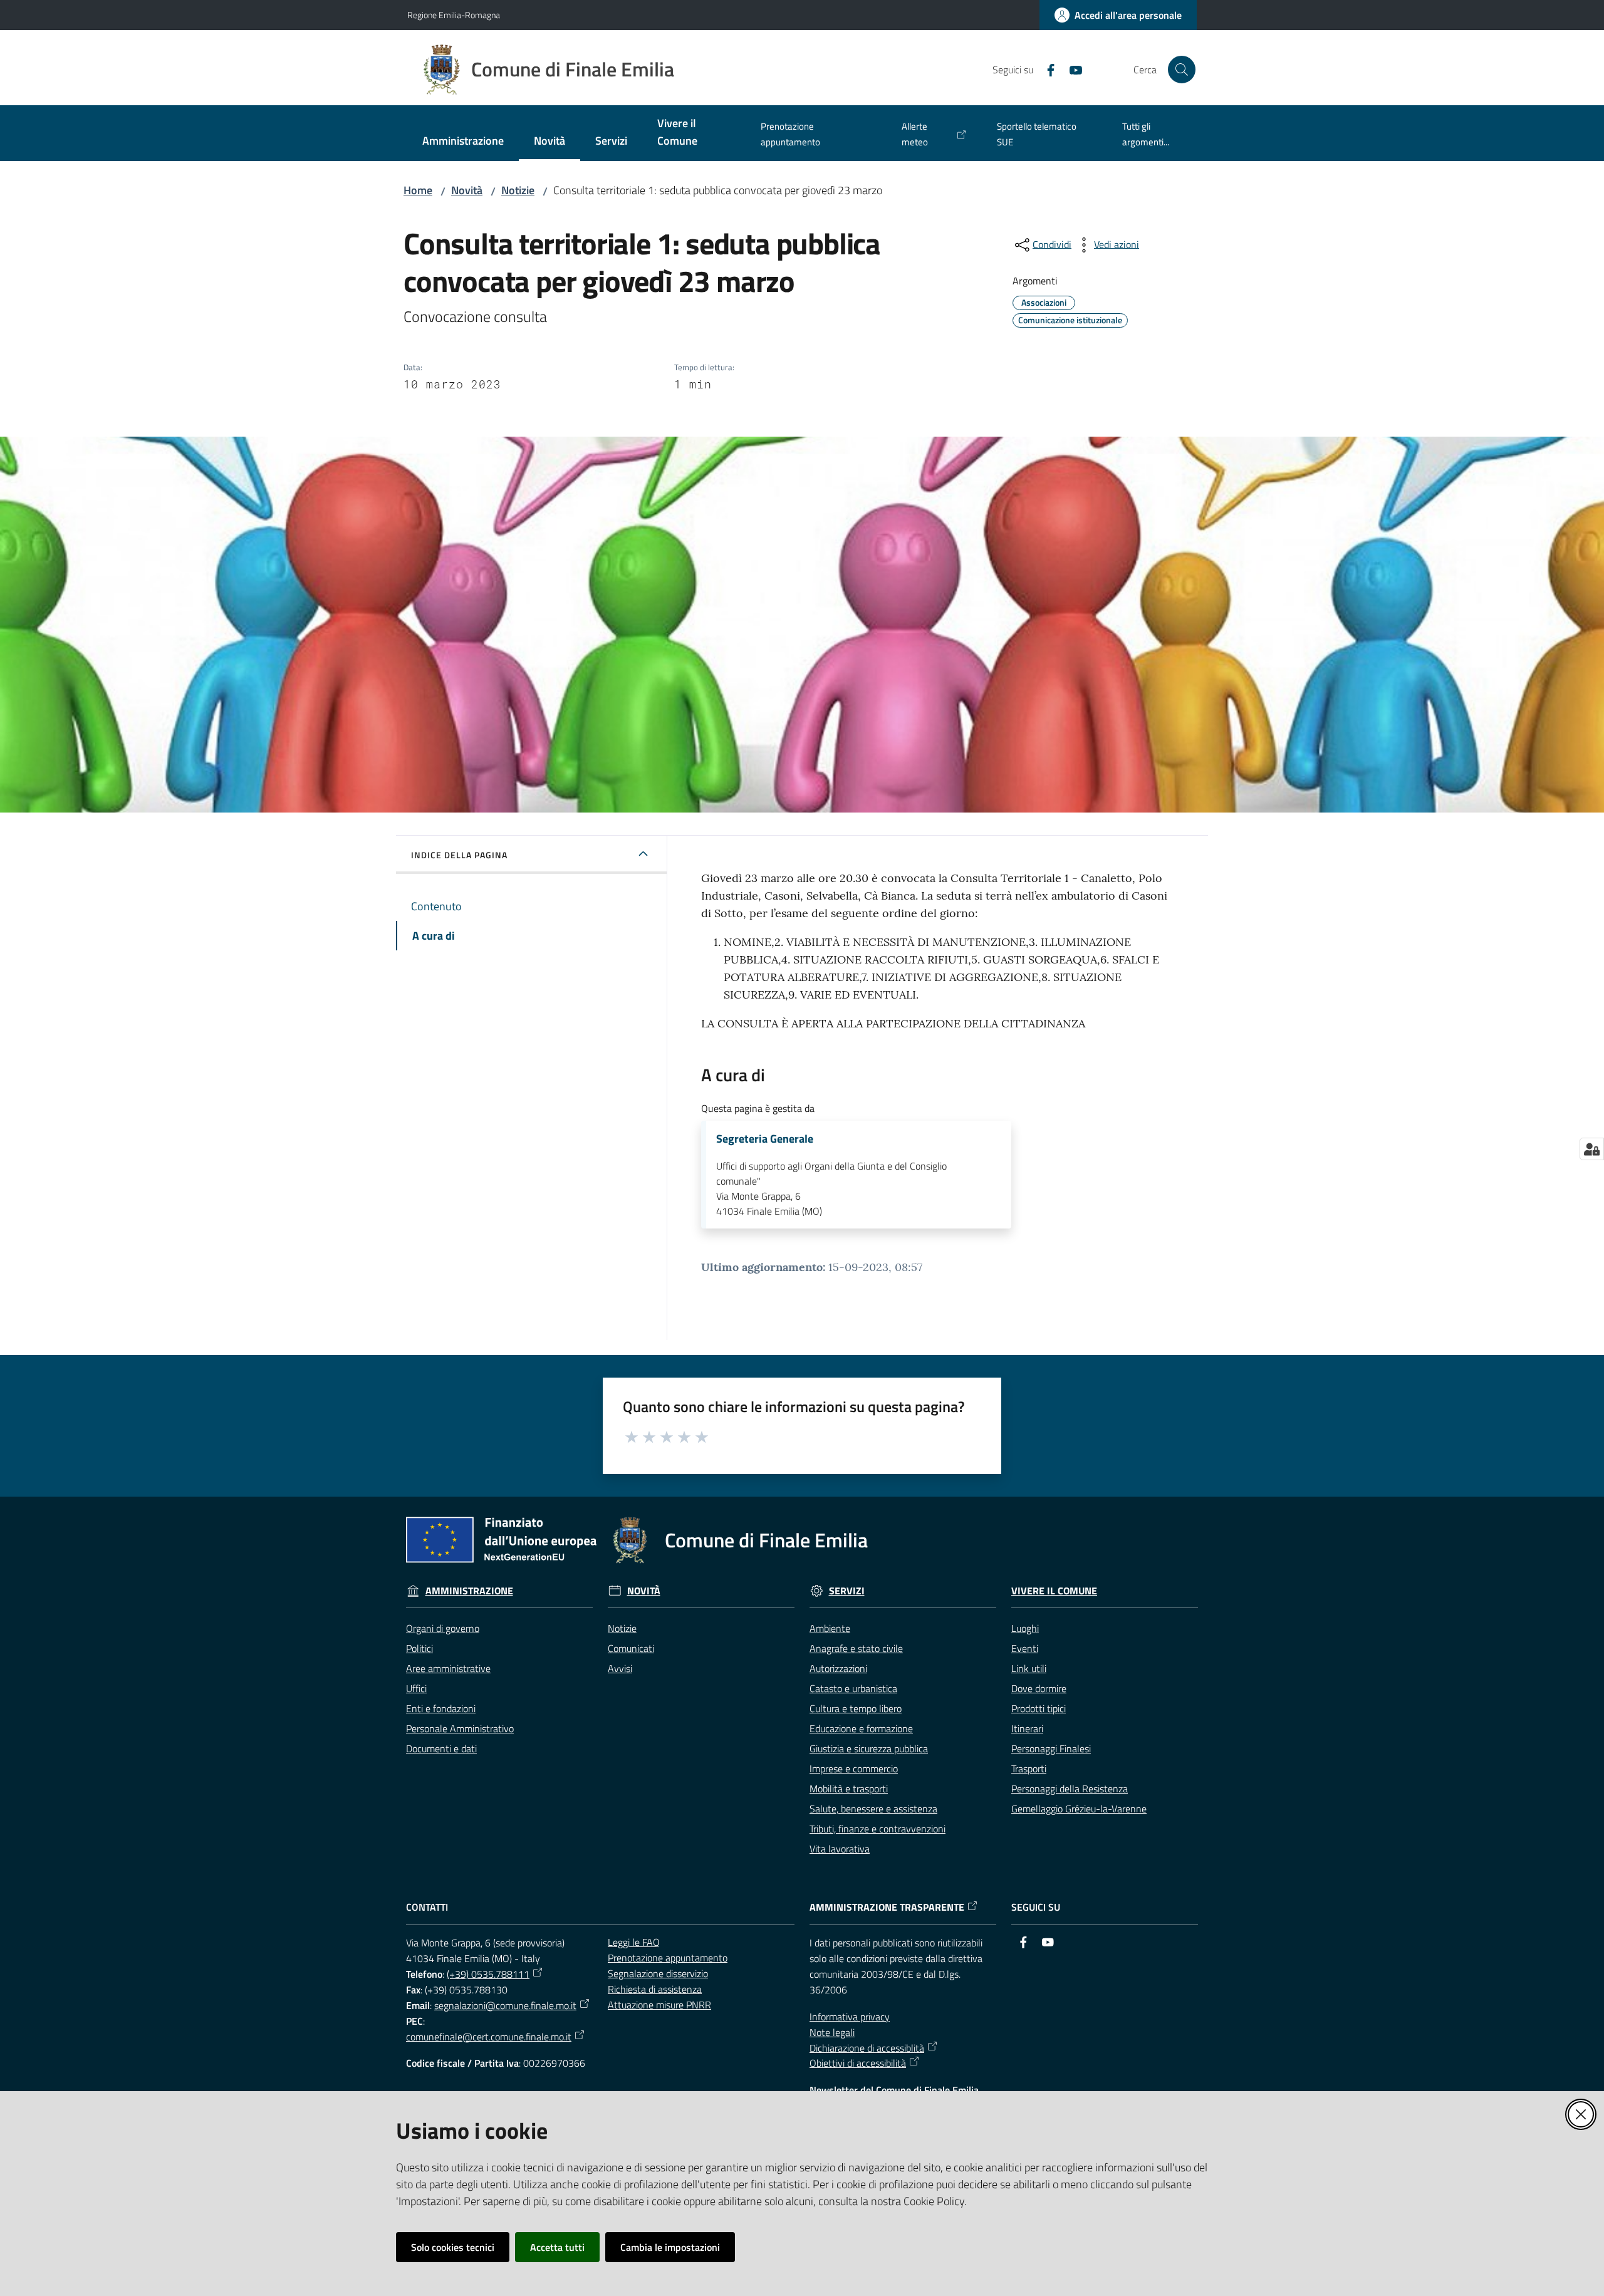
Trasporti (1029, 1769)
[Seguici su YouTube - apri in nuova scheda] (1071, 69)
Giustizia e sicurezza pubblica (869, 1748)
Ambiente (830, 1628)
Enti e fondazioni (441, 1708)
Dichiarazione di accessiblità (867, 2048)
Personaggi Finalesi (1051, 1748)
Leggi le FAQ (634, 1942)
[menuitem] (463, 142)
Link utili (1029, 1668)
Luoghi (1025, 1628)
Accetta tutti (557, 2247)
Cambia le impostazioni (670, 2247)
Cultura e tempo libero (856, 1708)
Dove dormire (1039, 1688)
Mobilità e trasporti (849, 1789)
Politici (419, 1648)
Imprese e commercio (854, 1769)
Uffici (416, 1688)
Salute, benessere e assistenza (873, 1809)
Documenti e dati (441, 1748)
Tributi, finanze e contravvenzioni (878, 1829)
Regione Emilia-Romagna (454, 15)
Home (418, 190)
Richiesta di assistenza (655, 1989)
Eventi (1025, 1648)
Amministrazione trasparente (887, 1907)
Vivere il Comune (1054, 1591)
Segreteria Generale (765, 1139)
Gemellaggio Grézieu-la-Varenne (1079, 1809)
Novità (467, 190)
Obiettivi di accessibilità (858, 2063)
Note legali (832, 2032)
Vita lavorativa (840, 1849)
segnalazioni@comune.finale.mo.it (505, 2005)
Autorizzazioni (838, 1668)
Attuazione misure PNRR (659, 2005)
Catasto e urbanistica (853, 1688)
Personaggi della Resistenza (1070, 1789)
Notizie (518, 190)
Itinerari (1027, 1728)
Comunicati (631, 1648)
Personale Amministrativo (460, 1728)
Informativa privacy (850, 2017)
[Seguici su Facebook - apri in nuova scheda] (1046, 69)
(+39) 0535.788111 (488, 1974)
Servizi (847, 1591)
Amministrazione (469, 1591)
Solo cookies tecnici (453, 2247)
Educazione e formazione (861, 1728)
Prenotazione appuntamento (668, 1958)
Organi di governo (443, 1628)
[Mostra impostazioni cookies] (1592, 1149)
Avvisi (620, 1668)
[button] (1182, 70)
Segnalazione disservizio (658, 1973)
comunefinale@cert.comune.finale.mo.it (489, 2037)
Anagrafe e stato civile (856, 1648)
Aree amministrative (448, 1668)
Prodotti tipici (1039, 1708)
